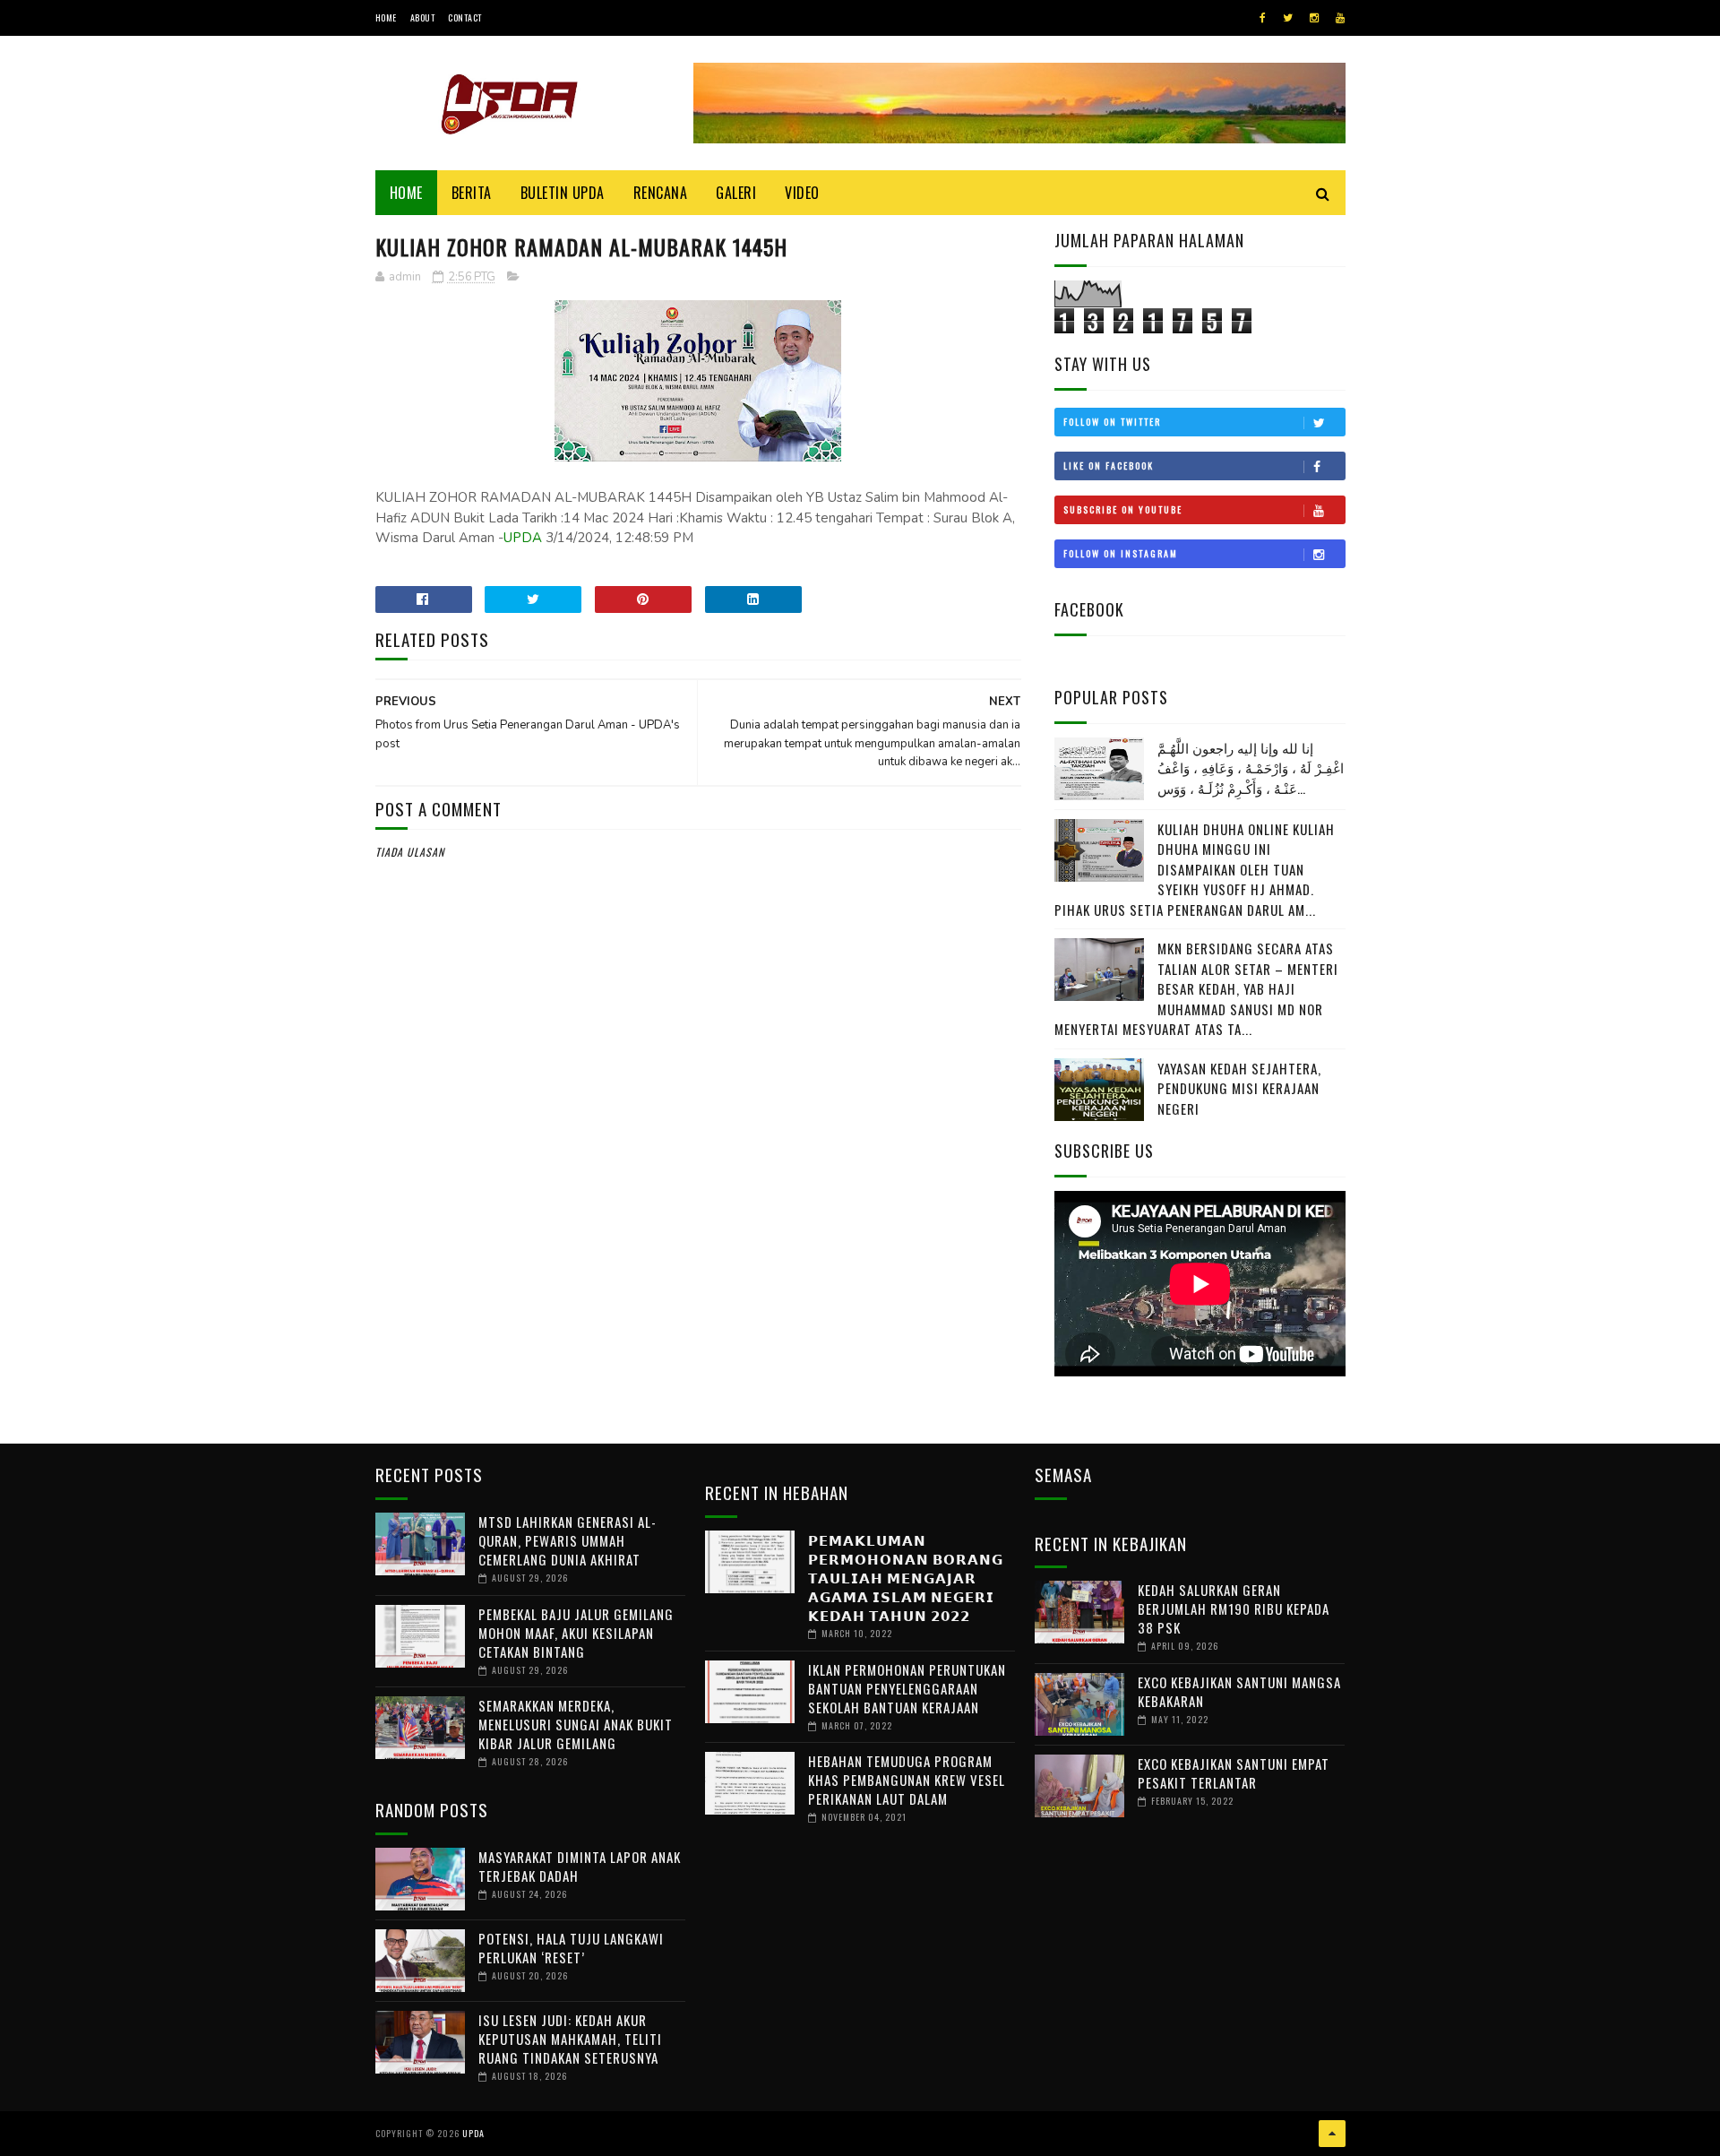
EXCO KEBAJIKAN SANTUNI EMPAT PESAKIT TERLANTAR (1234, 1773)
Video (802, 193)
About (423, 17)
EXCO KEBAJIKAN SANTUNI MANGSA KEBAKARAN (1239, 1691)
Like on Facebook (1109, 466)
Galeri (736, 193)
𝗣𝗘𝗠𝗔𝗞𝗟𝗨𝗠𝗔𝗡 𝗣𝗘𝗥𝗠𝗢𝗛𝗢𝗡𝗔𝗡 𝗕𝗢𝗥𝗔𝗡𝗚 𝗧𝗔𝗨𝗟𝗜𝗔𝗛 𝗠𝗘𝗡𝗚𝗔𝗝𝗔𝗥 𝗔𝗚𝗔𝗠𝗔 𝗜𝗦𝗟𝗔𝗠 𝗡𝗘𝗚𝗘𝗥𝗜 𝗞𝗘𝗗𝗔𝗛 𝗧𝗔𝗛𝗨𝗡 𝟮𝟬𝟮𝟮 (906, 1577)
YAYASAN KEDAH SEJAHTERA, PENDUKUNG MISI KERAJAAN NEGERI (1239, 1088)
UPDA (523, 538)
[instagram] (1314, 18)
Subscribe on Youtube (1123, 509)
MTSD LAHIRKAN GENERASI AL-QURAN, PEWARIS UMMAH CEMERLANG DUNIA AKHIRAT (568, 1540)
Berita (472, 193)
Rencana (661, 193)
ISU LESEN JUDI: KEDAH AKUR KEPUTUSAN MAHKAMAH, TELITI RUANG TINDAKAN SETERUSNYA (570, 2039)
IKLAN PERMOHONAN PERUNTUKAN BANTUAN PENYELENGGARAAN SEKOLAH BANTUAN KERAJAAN (907, 1688)
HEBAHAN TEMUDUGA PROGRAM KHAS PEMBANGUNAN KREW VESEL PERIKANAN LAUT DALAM (907, 1780)
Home (386, 17)
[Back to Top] (1332, 2134)
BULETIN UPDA (563, 193)
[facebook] (1263, 18)
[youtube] (1340, 18)
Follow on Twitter (1112, 422)
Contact (465, 17)
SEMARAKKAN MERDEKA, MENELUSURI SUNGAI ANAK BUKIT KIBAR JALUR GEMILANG (576, 1724)
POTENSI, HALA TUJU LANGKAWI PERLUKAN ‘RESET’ (571, 1948)
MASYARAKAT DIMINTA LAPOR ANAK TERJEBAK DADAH (580, 1866)
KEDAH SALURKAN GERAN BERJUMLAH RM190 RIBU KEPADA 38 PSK (1234, 1608)
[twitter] (1288, 18)
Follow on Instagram (1121, 553)
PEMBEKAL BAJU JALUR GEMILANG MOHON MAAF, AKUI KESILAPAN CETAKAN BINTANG (576, 1633)
